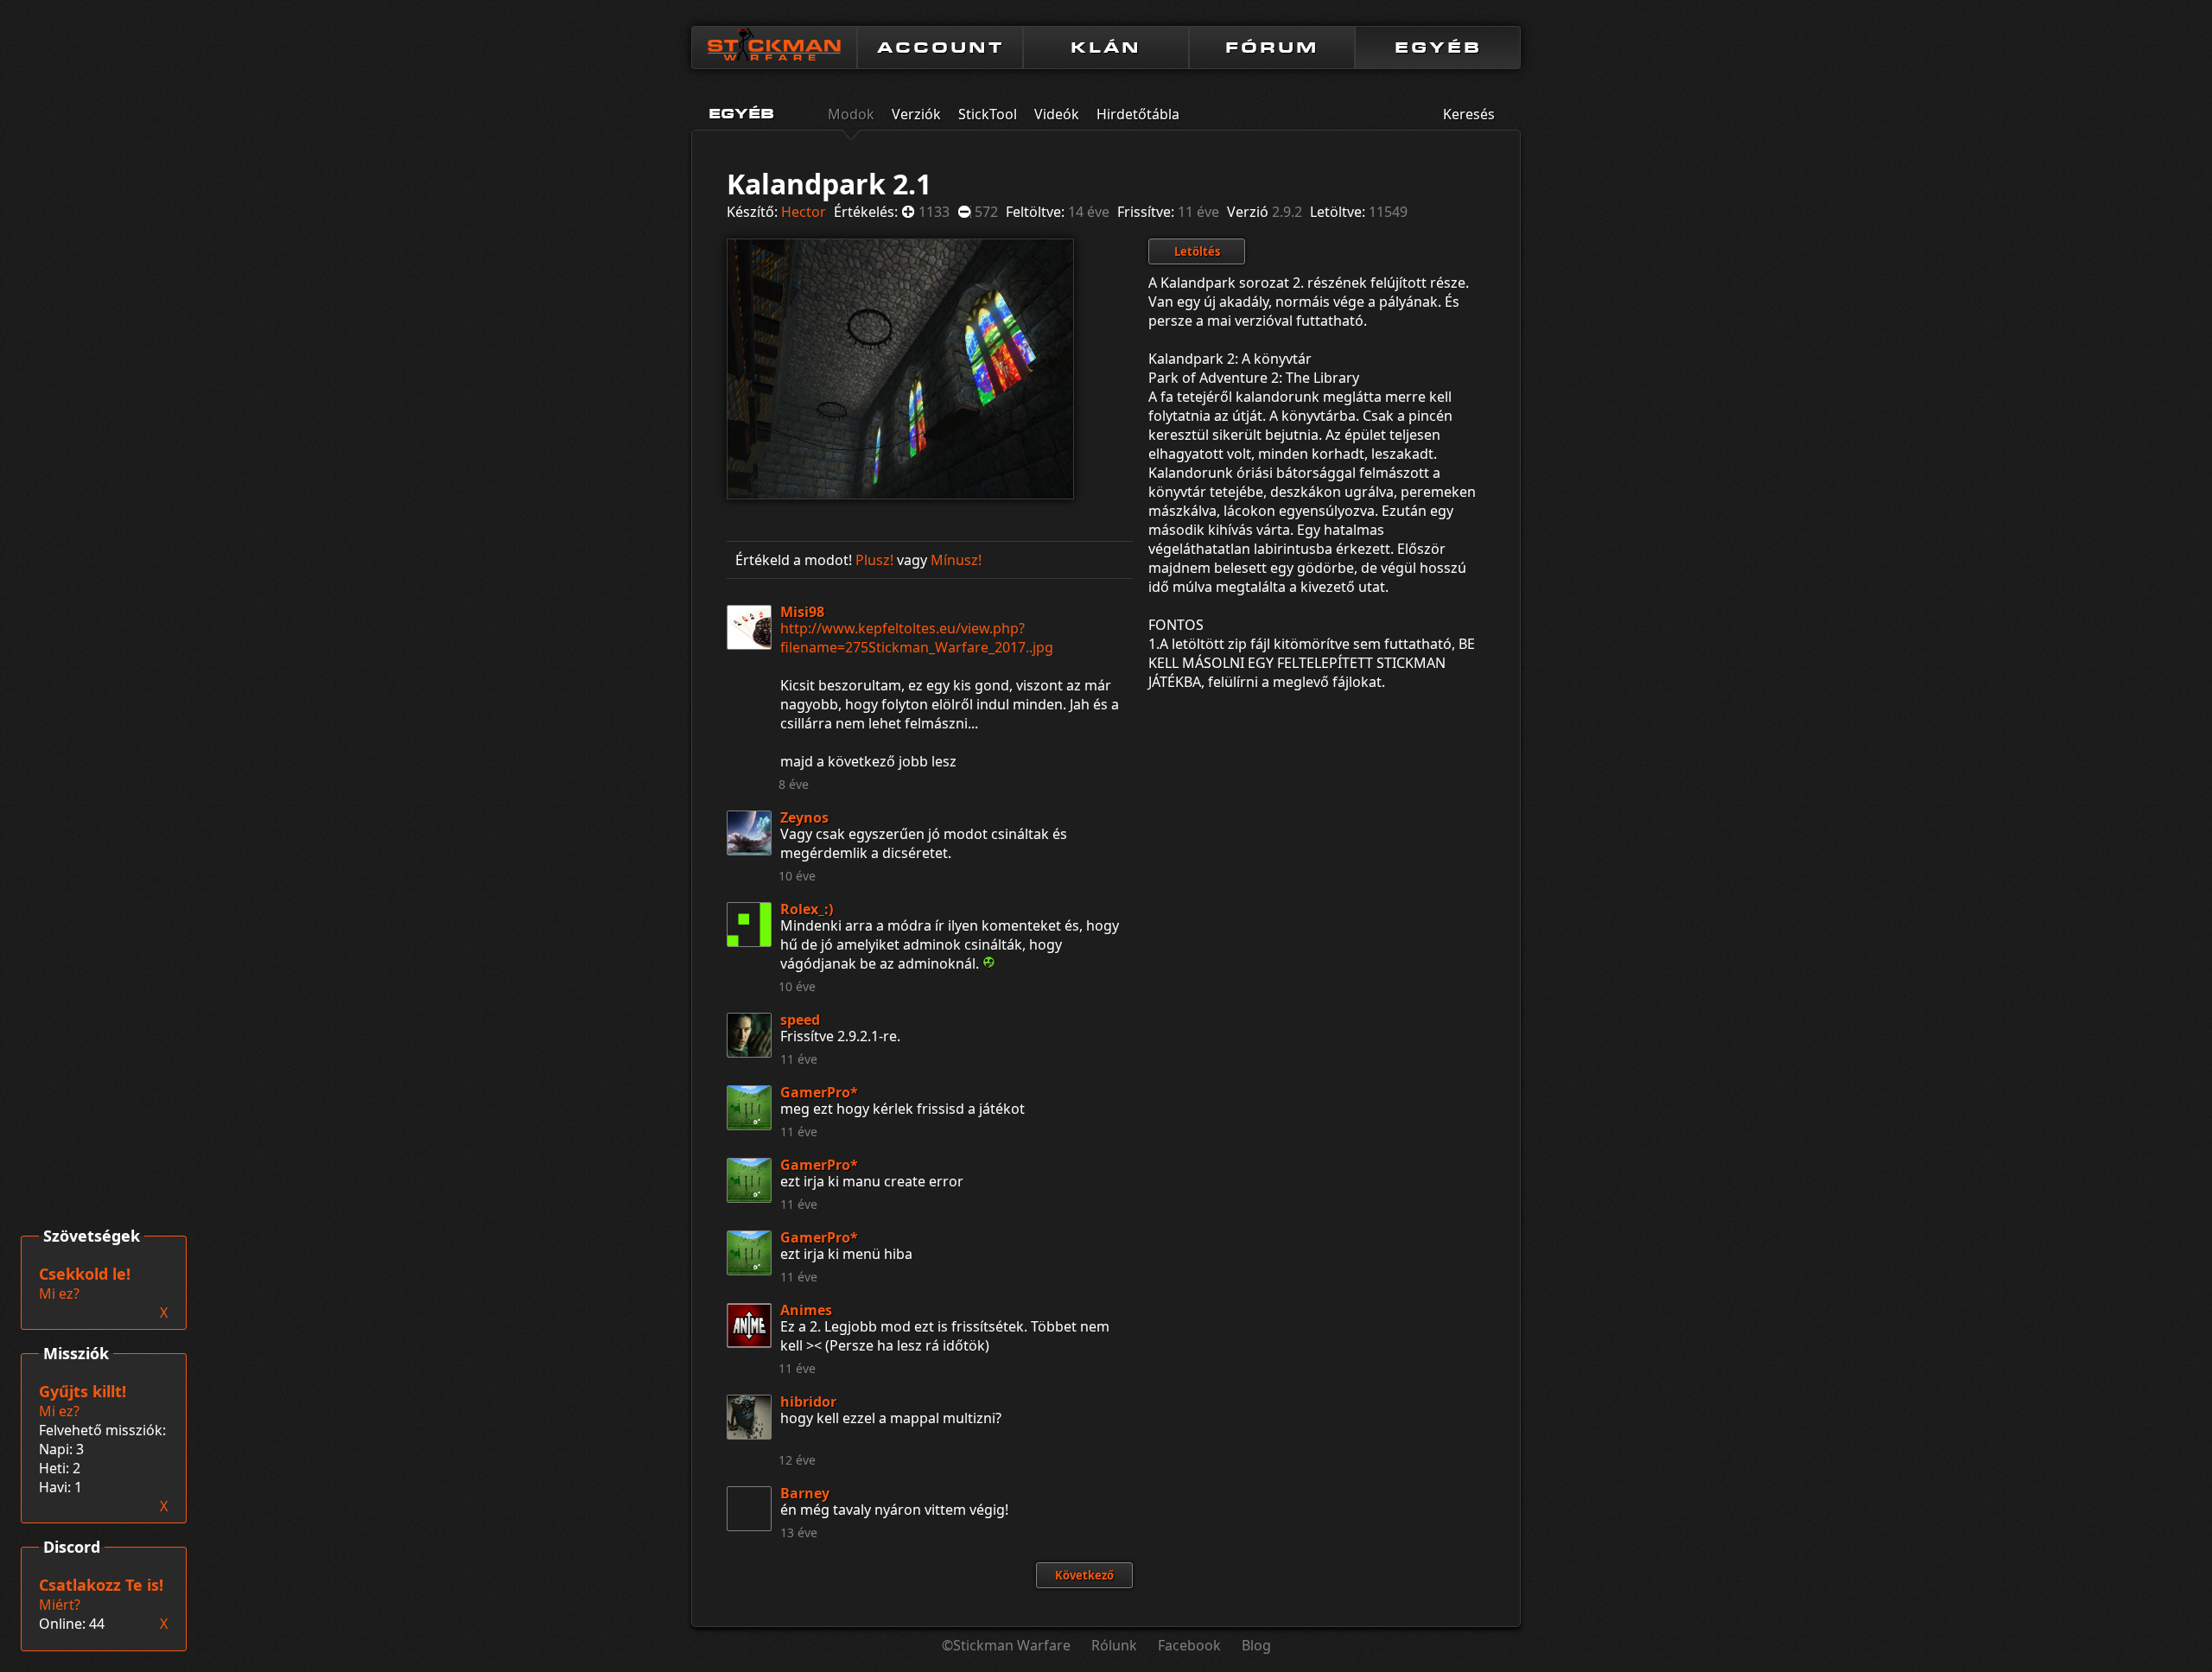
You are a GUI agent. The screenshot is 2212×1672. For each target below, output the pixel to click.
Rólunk (1114, 1645)
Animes (806, 1310)
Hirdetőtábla (1138, 114)
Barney (805, 1493)
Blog (1256, 1645)
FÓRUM (1272, 48)
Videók (1057, 114)
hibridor (808, 1402)
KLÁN (1106, 48)
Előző (749, 366)
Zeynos (804, 817)
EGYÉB (1438, 48)
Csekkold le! (85, 1274)
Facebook (1189, 1645)
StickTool (988, 114)
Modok (851, 114)
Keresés (1469, 114)
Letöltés (1197, 251)
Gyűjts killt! (83, 1391)
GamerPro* (819, 1092)
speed (800, 1020)
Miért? (60, 1605)
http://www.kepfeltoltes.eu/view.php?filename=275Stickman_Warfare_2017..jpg (917, 638)
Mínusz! (956, 560)
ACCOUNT (941, 48)
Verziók (916, 114)
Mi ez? (59, 1411)
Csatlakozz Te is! (101, 1585)
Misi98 (802, 612)
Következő (1034, 366)
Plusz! (874, 560)
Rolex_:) (807, 909)
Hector (804, 212)
